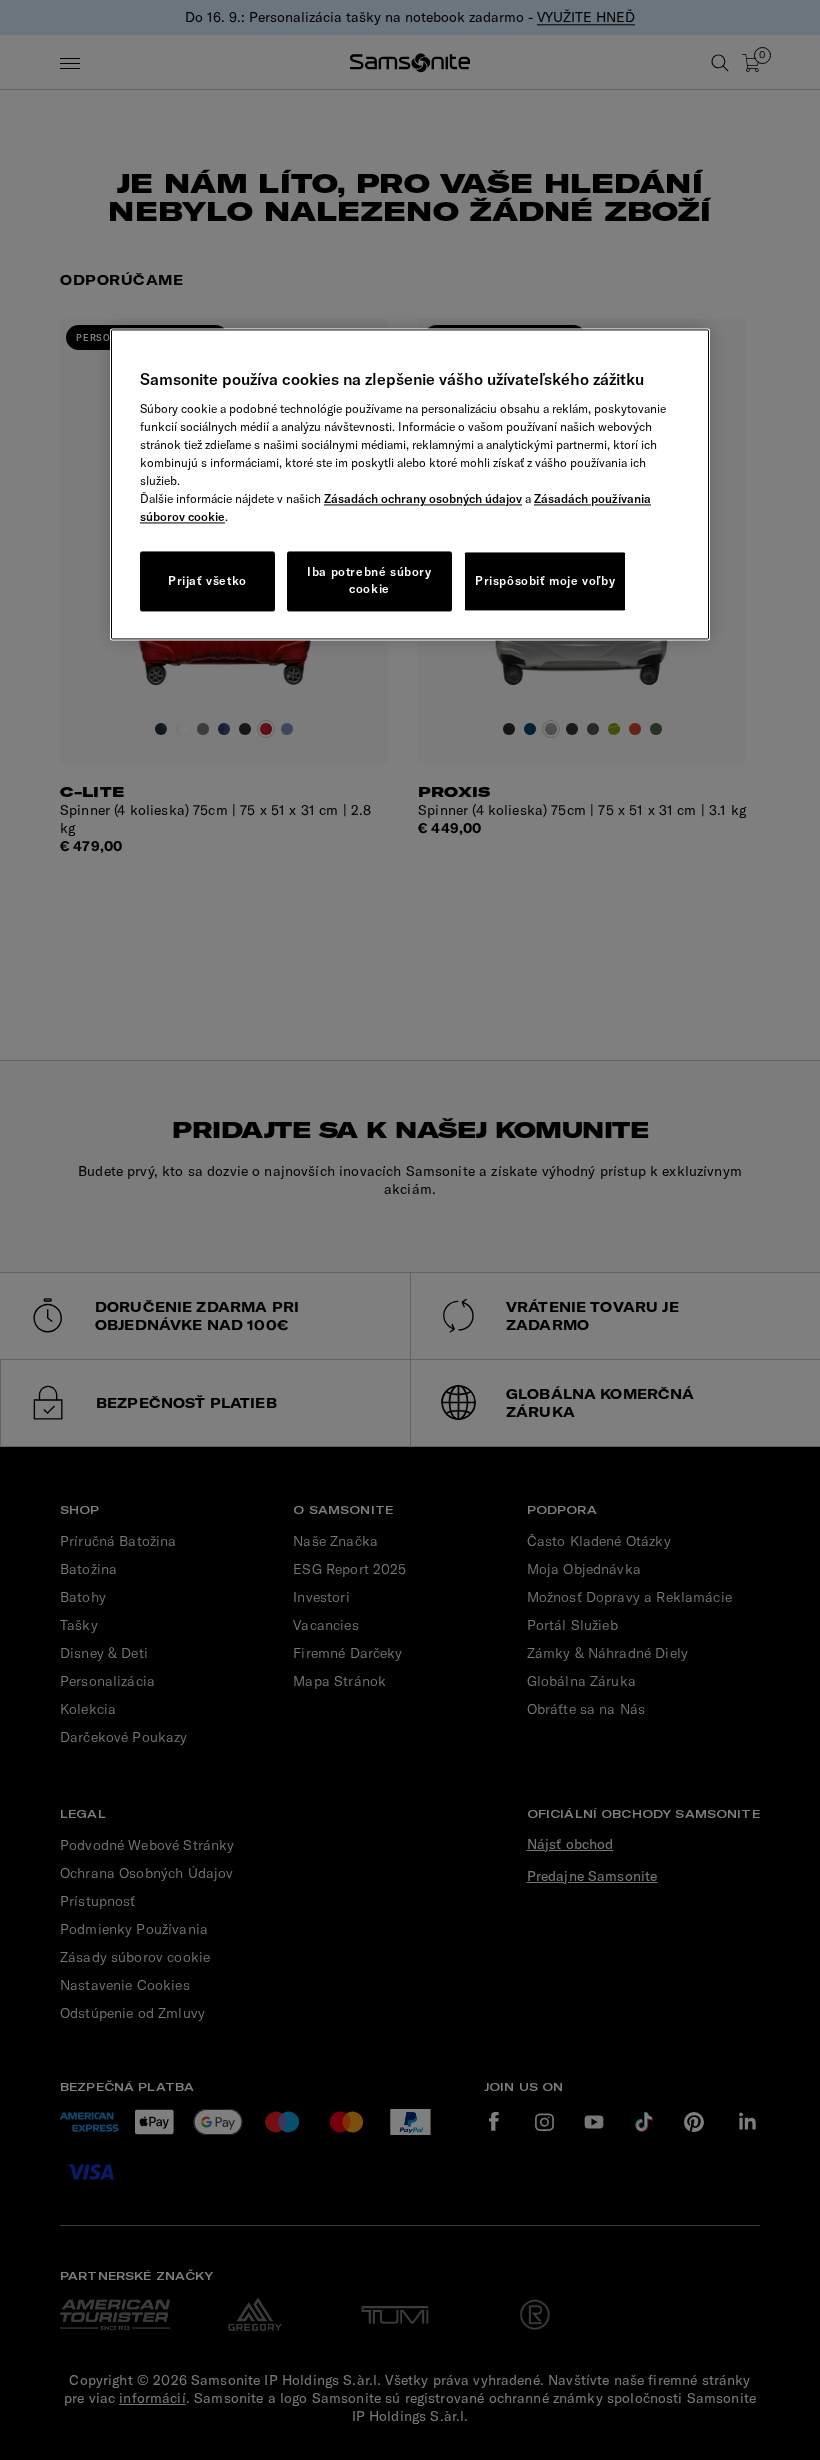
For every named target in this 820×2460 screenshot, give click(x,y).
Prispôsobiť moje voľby (545, 580)
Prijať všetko (207, 580)
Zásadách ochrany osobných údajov (423, 499)
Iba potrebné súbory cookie (369, 581)
